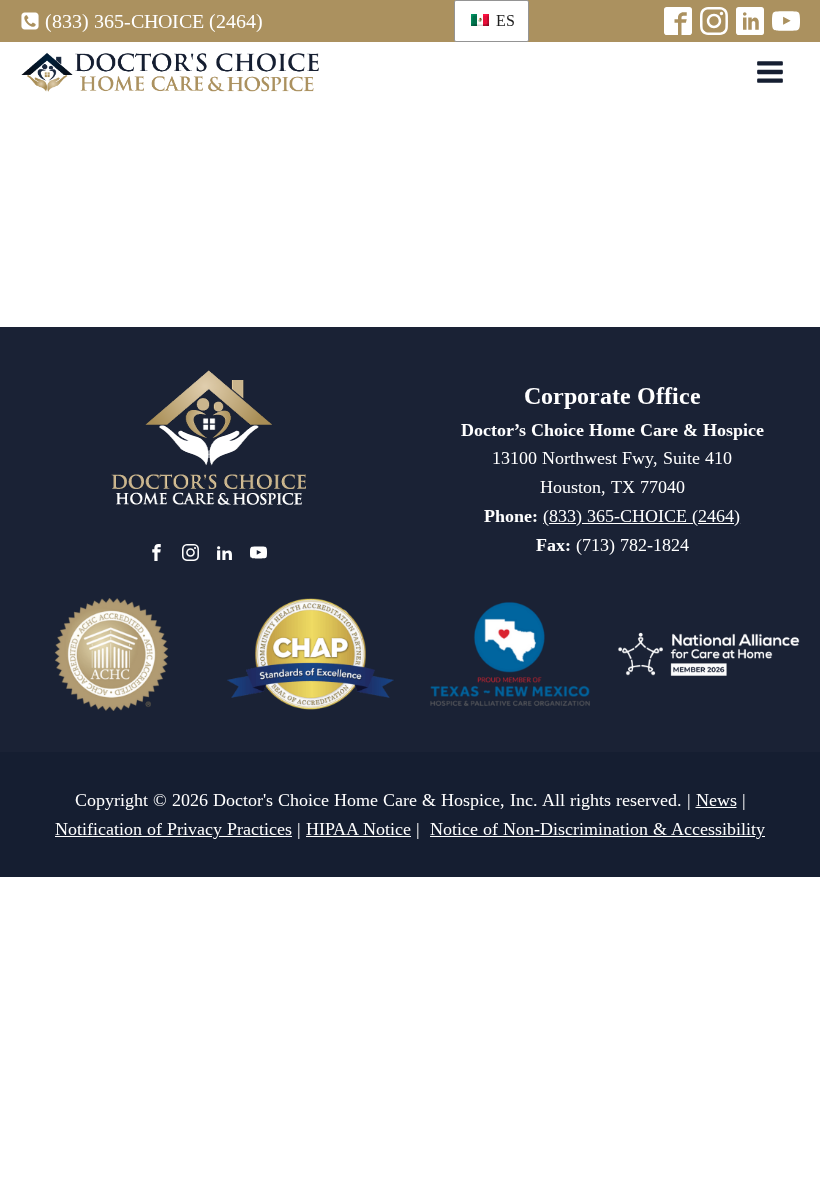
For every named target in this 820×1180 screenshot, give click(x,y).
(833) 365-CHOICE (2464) (154, 21)
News (716, 800)
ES (503, 20)
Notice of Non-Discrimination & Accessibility (597, 829)
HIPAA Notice (358, 829)
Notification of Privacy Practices (173, 829)
